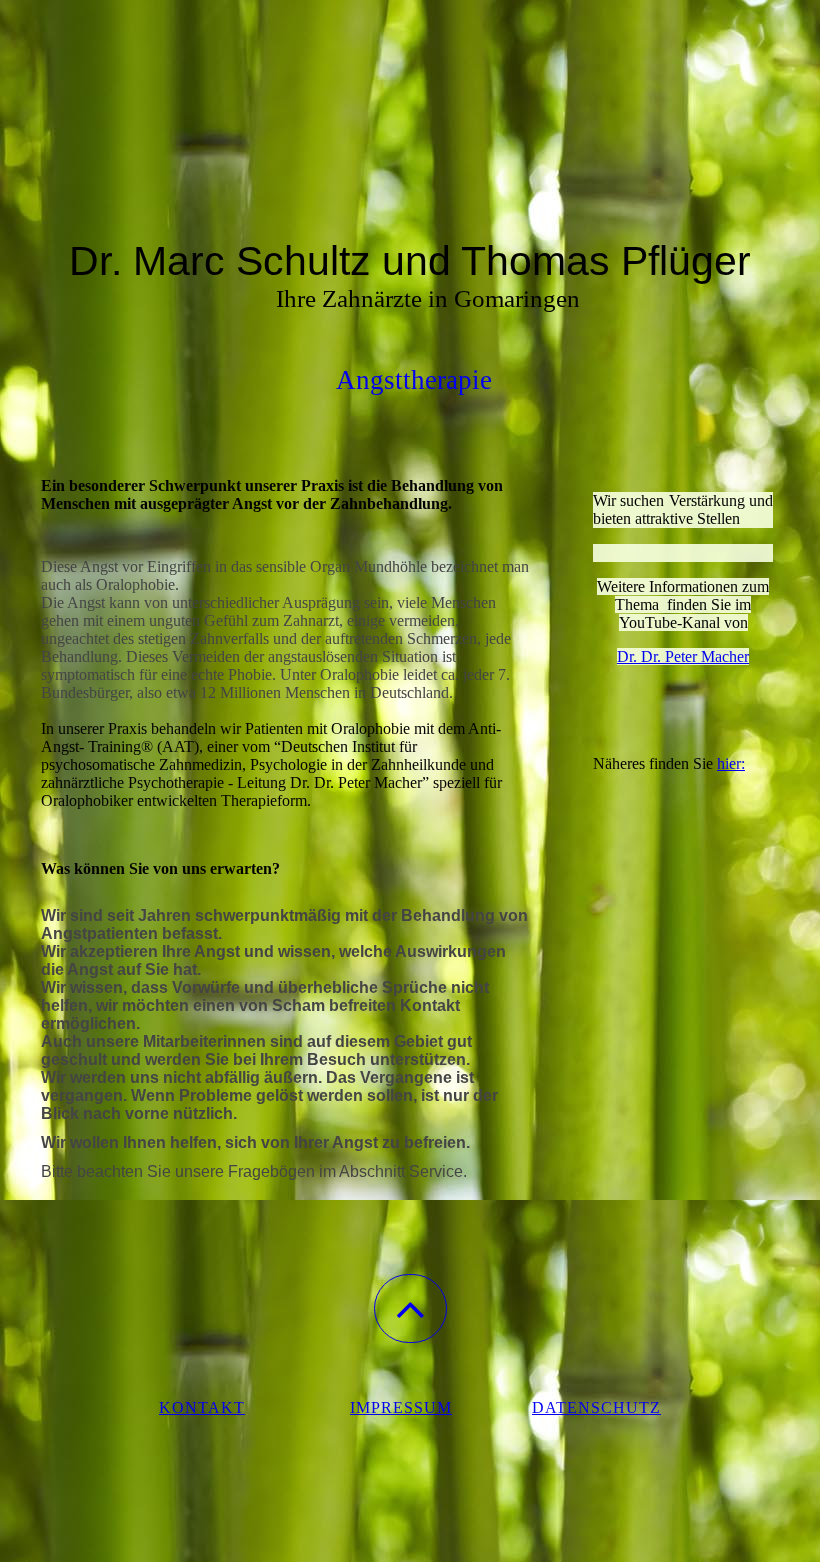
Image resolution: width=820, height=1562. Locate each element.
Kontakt (202, 1407)
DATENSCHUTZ (596, 1407)
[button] (410, 1308)
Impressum (401, 1407)
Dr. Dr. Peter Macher (683, 656)
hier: (731, 763)
